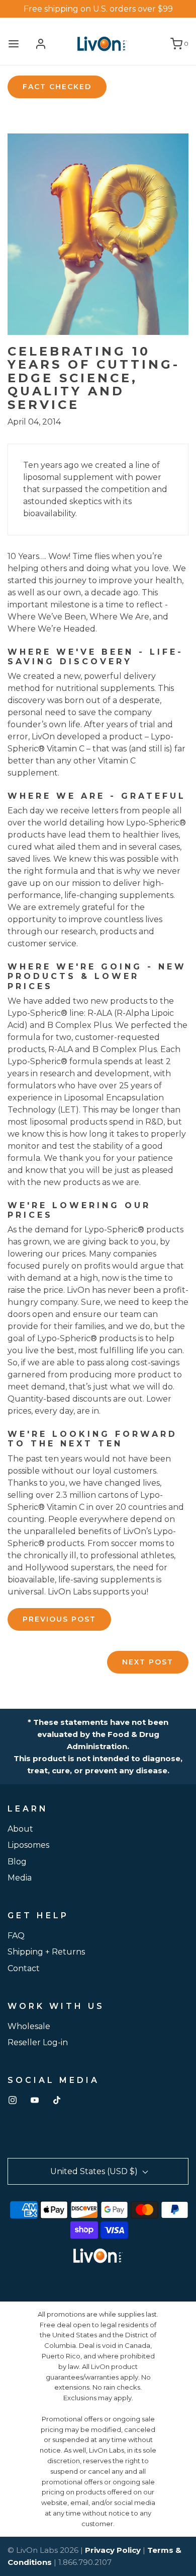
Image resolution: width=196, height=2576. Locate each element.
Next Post (148, 1662)
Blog (17, 1862)
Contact (24, 1968)
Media (20, 1878)
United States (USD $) (95, 2171)
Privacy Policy (113, 2550)
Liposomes (28, 1845)
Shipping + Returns (46, 1952)
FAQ (16, 1936)
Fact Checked (57, 87)
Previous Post (59, 1619)
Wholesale (29, 2026)
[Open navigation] (14, 44)
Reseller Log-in (38, 2042)
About (20, 1829)
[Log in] (41, 44)
